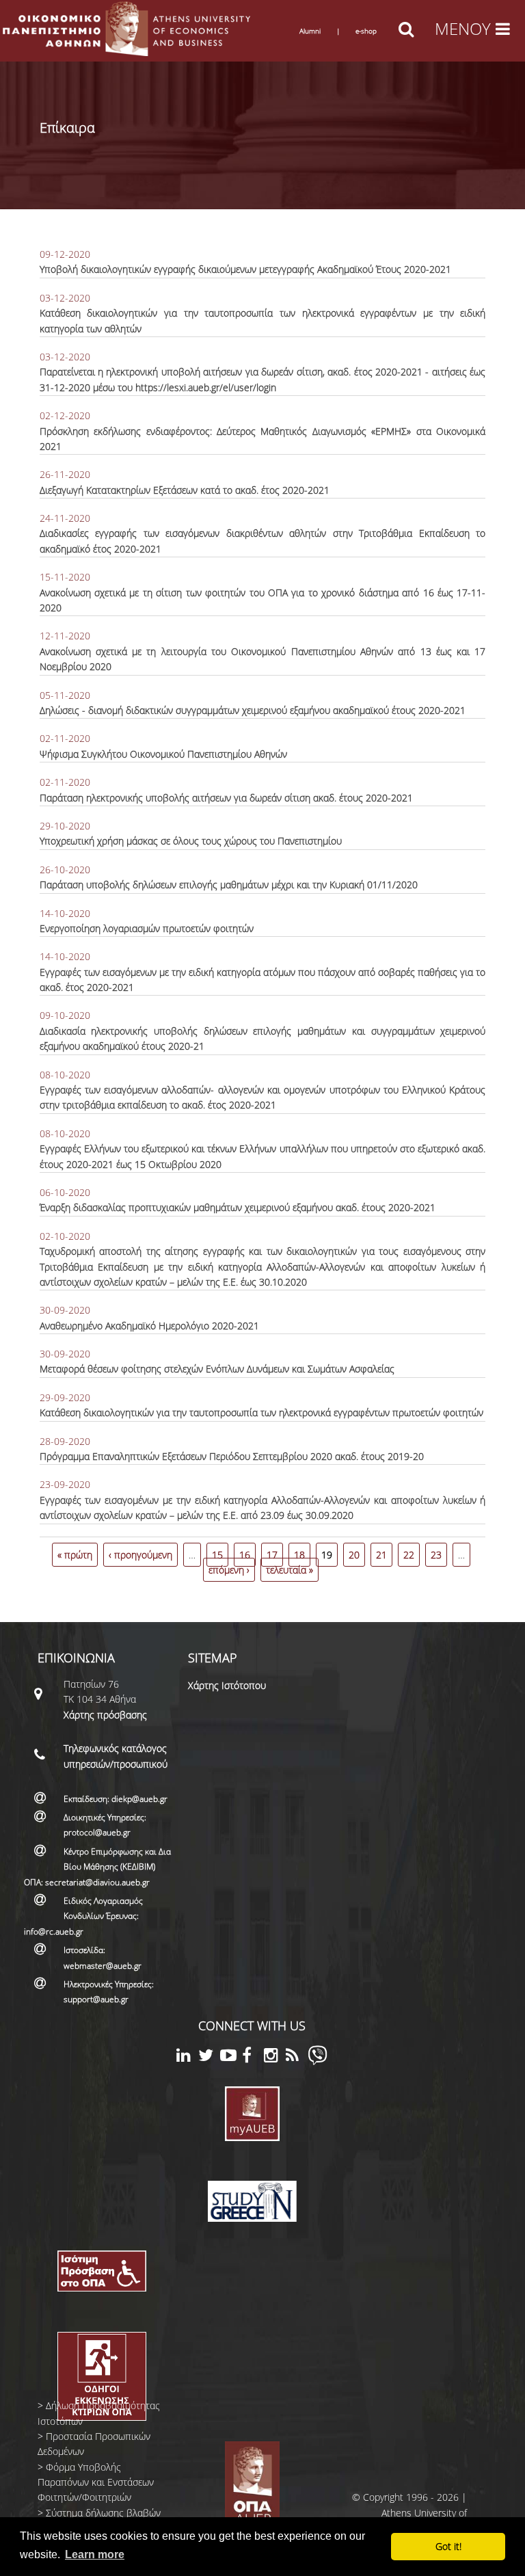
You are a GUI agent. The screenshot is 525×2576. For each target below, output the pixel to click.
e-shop (366, 31)
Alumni (310, 31)
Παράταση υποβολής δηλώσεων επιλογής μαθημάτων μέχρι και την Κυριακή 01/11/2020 (229, 885)
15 (217, 1555)
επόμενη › (229, 1570)
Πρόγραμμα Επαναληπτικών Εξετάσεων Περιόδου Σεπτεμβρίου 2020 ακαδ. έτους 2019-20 (232, 1456)
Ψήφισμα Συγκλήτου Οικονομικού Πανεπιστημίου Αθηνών (163, 754)
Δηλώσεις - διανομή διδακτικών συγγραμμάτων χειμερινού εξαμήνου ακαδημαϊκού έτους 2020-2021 (253, 710)
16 (245, 1555)
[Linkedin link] (187, 2057)
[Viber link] (318, 2061)
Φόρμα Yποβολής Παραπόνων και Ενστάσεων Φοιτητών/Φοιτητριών (96, 2482)
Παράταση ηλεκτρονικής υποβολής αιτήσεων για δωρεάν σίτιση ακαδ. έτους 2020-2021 (226, 798)
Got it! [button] (448, 2546)
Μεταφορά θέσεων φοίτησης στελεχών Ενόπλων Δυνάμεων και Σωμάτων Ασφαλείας (217, 1369)
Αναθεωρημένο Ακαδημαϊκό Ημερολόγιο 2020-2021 (149, 1326)
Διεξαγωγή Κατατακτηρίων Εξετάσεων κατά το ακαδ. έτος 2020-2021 (185, 490)
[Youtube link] (231, 2057)
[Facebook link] (253, 2057)
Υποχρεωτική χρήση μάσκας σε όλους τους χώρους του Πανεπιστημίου (191, 841)
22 (409, 1555)
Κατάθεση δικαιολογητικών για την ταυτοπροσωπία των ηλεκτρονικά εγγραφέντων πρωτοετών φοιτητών (261, 1412)
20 (354, 1555)
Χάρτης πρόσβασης (105, 1715)
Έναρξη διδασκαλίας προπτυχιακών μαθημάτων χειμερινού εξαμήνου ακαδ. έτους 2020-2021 (238, 1207)
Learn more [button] (95, 2554)
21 (381, 1555)
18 (299, 1555)
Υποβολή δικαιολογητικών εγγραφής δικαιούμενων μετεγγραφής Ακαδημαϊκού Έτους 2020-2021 (245, 269)
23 (436, 1555)
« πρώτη (75, 1555)
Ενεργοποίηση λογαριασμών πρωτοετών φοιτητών (147, 928)
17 (272, 1555)
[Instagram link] (275, 2057)
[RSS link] (297, 2057)
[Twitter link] (209, 2057)
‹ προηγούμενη (140, 1555)
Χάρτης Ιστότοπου (227, 1685)
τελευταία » (290, 1570)
